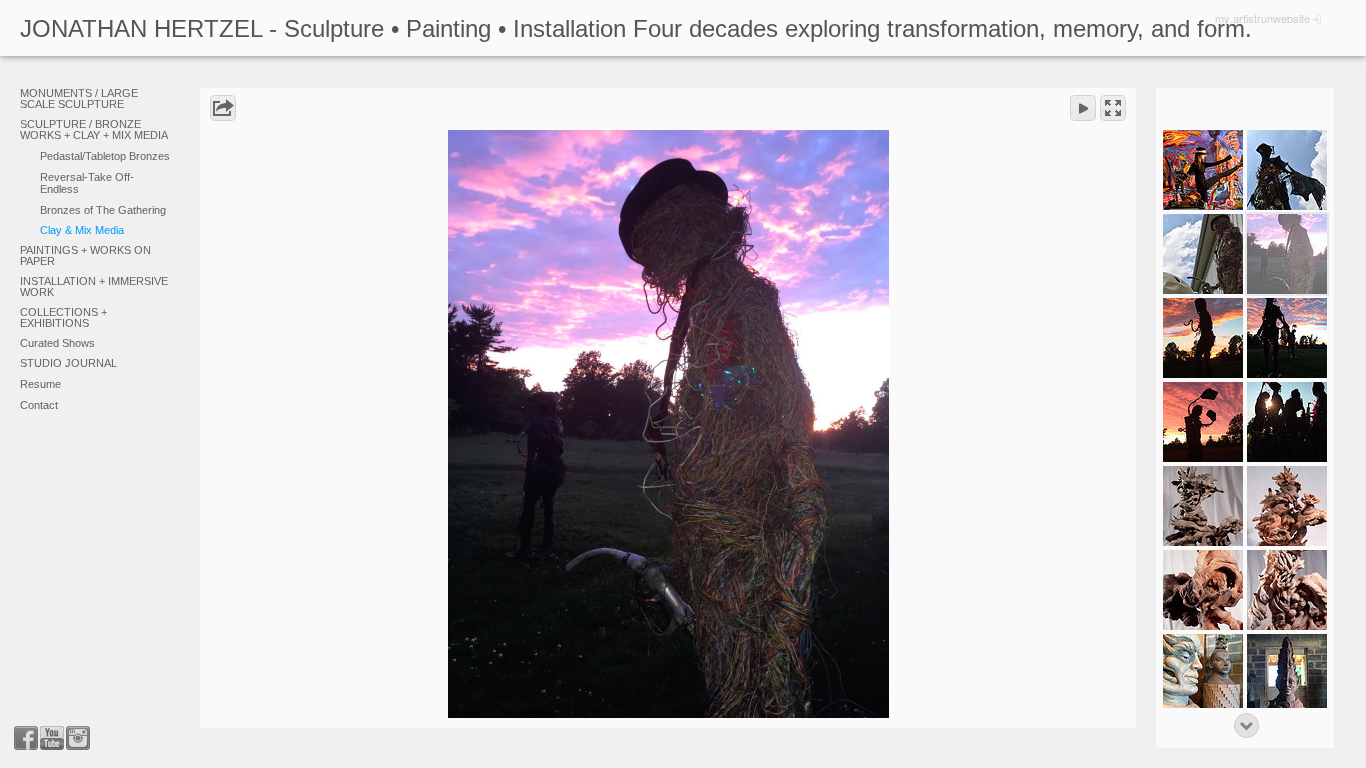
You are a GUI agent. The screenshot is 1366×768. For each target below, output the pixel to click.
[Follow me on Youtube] (52, 738)
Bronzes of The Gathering (103, 210)
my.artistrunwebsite (1262, 18)
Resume (40, 384)
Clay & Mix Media (82, 230)
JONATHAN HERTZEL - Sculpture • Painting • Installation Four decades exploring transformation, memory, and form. (636, 28)
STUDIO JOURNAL (68, 363)
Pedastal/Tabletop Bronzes (105, 156)
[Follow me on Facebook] (26, 738)
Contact (39, 405)
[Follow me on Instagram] (78, 738)
